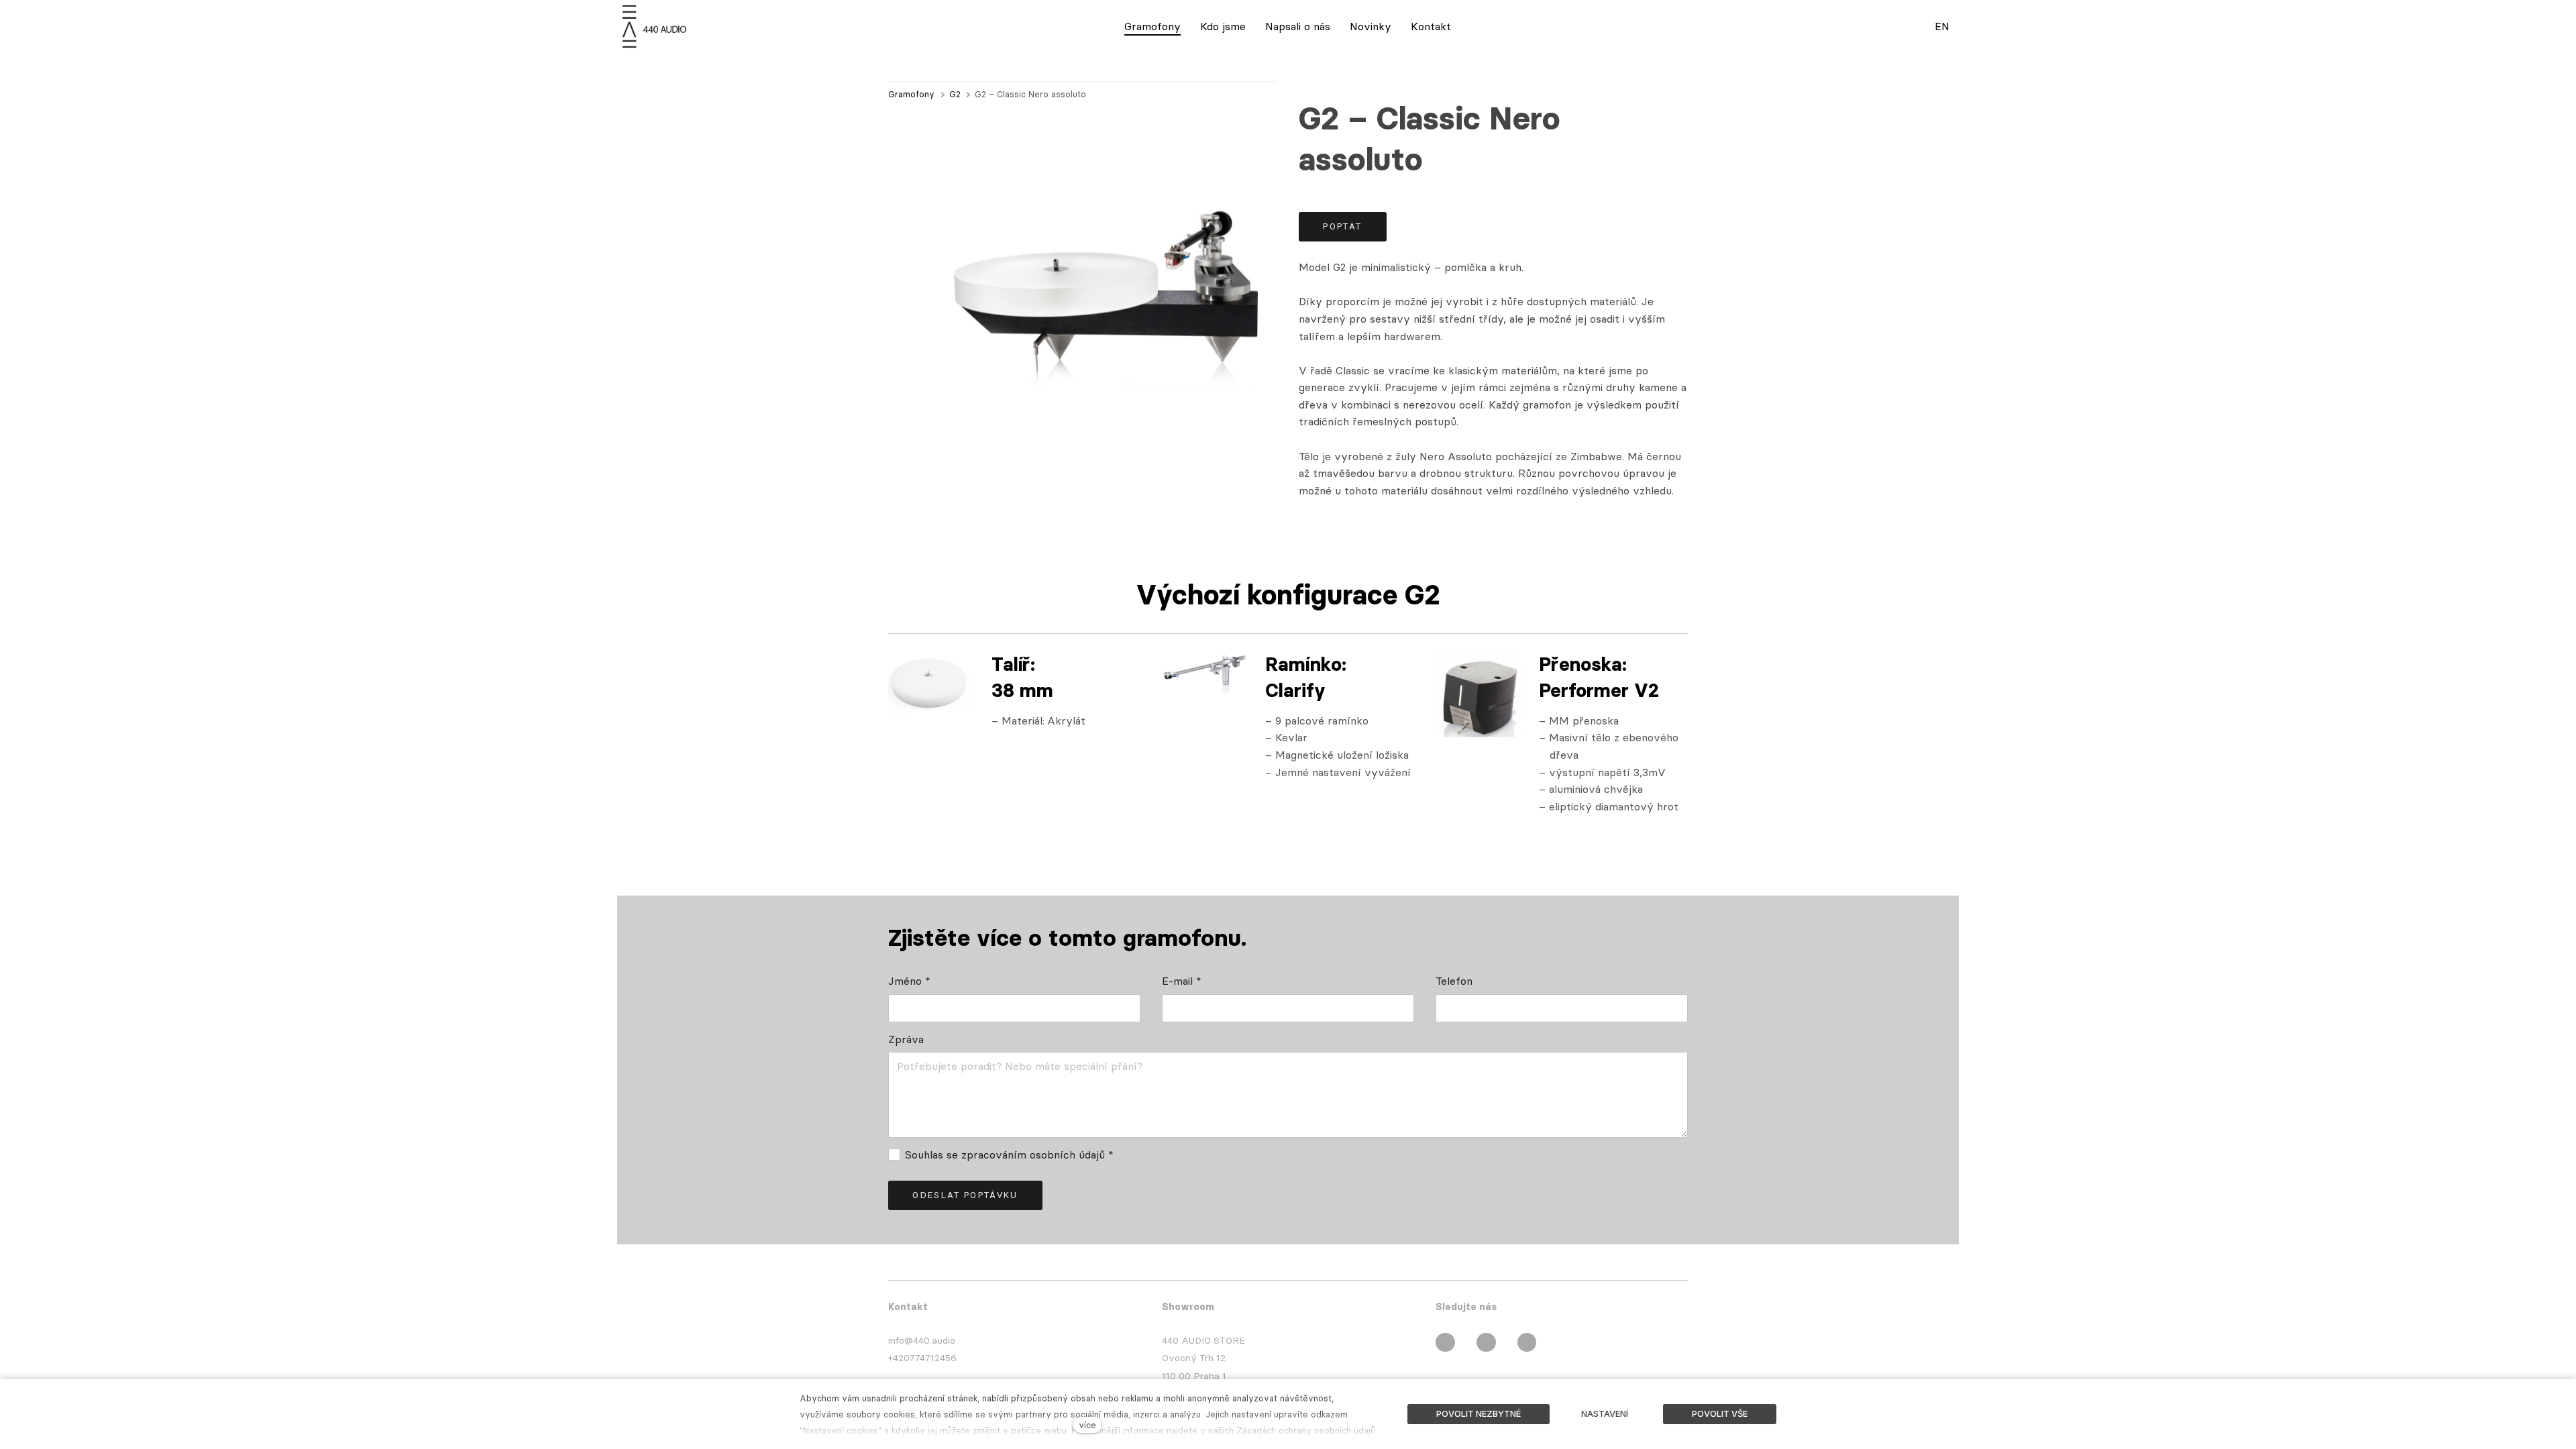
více (1087, 1425)
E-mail (1182, 981)
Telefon (1454, 981)
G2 (955, 94)
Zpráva (906, 1039)
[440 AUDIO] (656, 26)
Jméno (909, 981)
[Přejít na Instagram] (1486, 1342)
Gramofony (911, 94)
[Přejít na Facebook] (1445, 1342)
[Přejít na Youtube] (1527, 1342)
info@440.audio (922, 1340)
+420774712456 (922, 1358)
